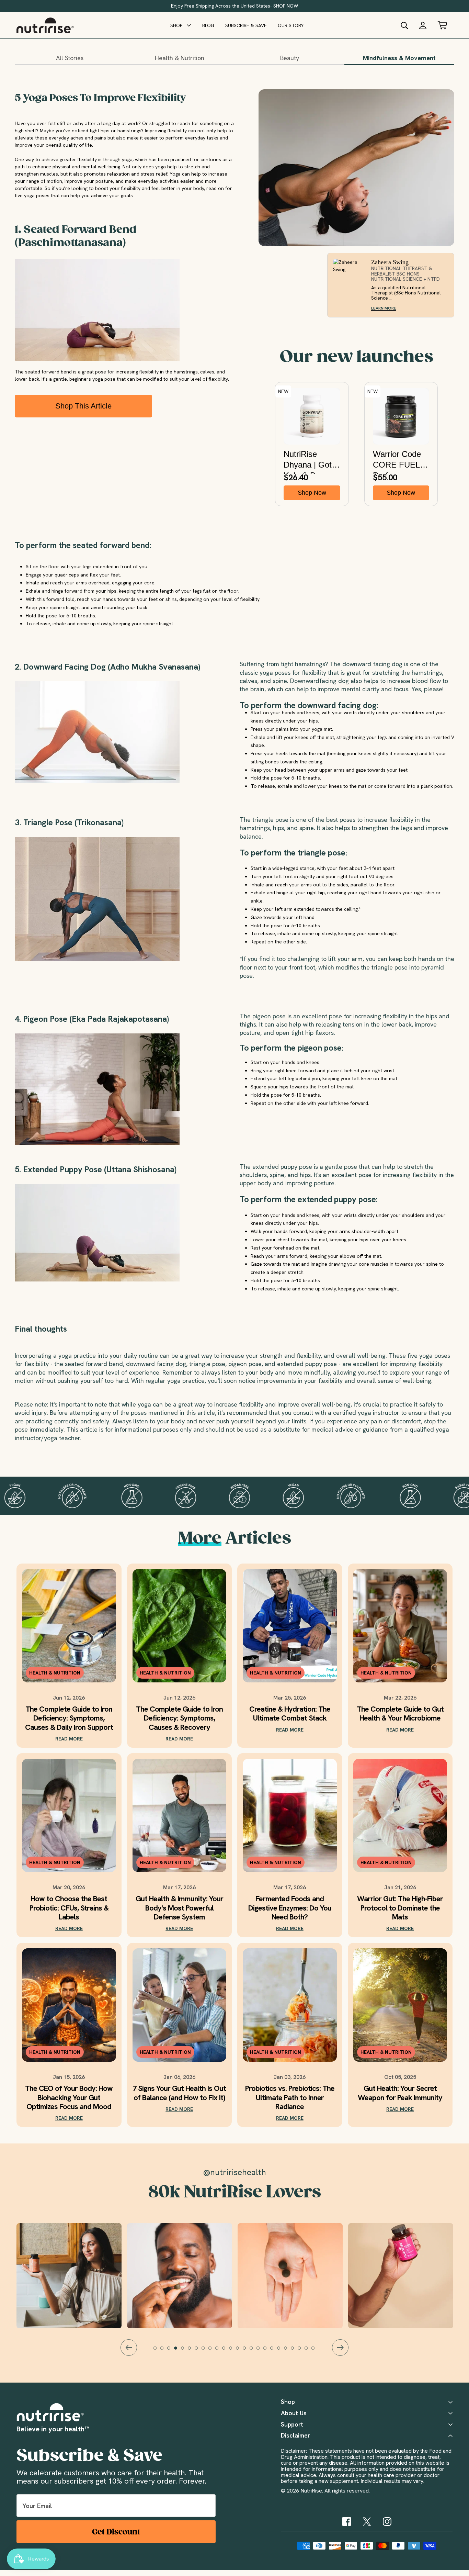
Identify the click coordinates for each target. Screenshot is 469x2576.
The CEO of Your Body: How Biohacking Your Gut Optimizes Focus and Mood (69, 2098)
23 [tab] (309, 2351)
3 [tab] (172, 2351)
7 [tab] (199, 2351)
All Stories (70, 58)
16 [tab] (261, 2351)
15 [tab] (254, 2351)
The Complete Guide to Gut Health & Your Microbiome (400, 1714)
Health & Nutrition (180, 58)
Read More (69, 1739)
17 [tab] (268, 2351)
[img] (347, 2522)
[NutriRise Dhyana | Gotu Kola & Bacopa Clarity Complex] (312, 416)
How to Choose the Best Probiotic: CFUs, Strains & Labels (69, 1908)
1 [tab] (158, 2351)
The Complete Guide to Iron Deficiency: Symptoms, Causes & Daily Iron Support (69, 1718)
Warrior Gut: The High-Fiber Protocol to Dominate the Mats (400, 1908)
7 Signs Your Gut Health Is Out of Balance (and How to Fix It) (179, 2093)
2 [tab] (165, 2351)
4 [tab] (179, 2351)
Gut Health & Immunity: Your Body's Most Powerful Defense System (179, 1908)
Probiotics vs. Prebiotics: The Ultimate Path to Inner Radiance (290, 2098)
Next (340, 2348)
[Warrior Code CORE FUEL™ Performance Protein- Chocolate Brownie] (401, 416)
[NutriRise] (45, 25)
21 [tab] (296, 2351)
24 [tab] (316, 2351)
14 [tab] (248, 2351)
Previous (129, 2348)
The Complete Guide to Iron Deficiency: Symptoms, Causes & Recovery (179, 1718)
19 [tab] (282, 2351)
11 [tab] (227, 2351)
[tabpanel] (290, 2276)
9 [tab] (213, 2351)
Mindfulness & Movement (399, 58)
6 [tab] (193, 2351)
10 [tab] (220, 2351)
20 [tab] (289, 2351)
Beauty (290, 58)
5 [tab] (186, 2351)
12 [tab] (234, 2351)
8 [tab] (206, 2351)
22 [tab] (302, 2351)
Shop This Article (83, 406)
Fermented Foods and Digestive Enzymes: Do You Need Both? (290, 1908)
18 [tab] (275, 2351)
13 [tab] (241, 2351)
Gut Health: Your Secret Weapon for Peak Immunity (400, 2093)
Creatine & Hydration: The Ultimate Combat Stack (290, 1714)
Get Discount (116, 2532)
